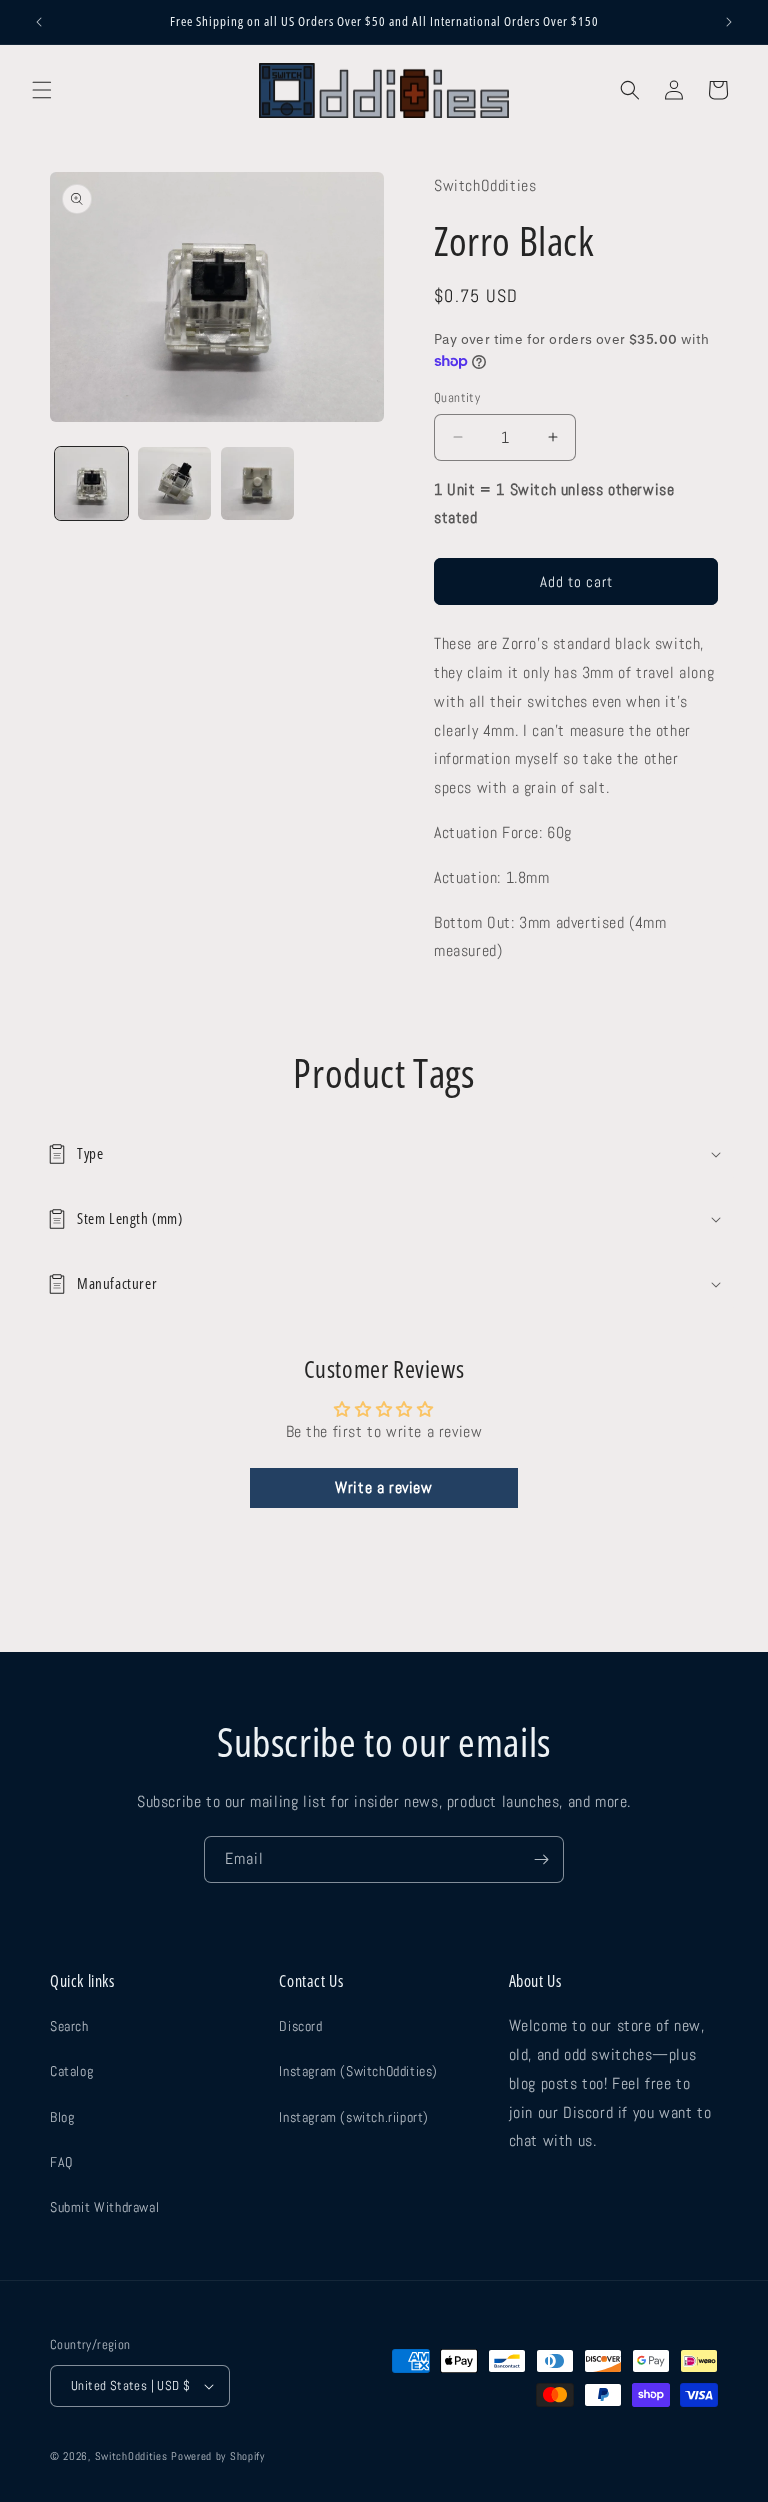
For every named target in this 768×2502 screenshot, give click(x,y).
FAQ (61, 2162)
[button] (42, 90)
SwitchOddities (131, 2456)
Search (69, 2026)
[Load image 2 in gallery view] (174, 483)
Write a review (383, 1487)
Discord (300, 2026)
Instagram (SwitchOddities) (358, 2071)
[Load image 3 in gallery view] (257, 483)
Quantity (457, 397)
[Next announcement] (729, 22)
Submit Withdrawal (104, 2207)
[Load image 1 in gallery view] (91, 483)
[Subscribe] (541, 1859)
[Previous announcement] (39, 22)
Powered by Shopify (218, 2456)
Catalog (71, 2071)
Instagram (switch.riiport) (354, 2117)
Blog (62, 2117)
